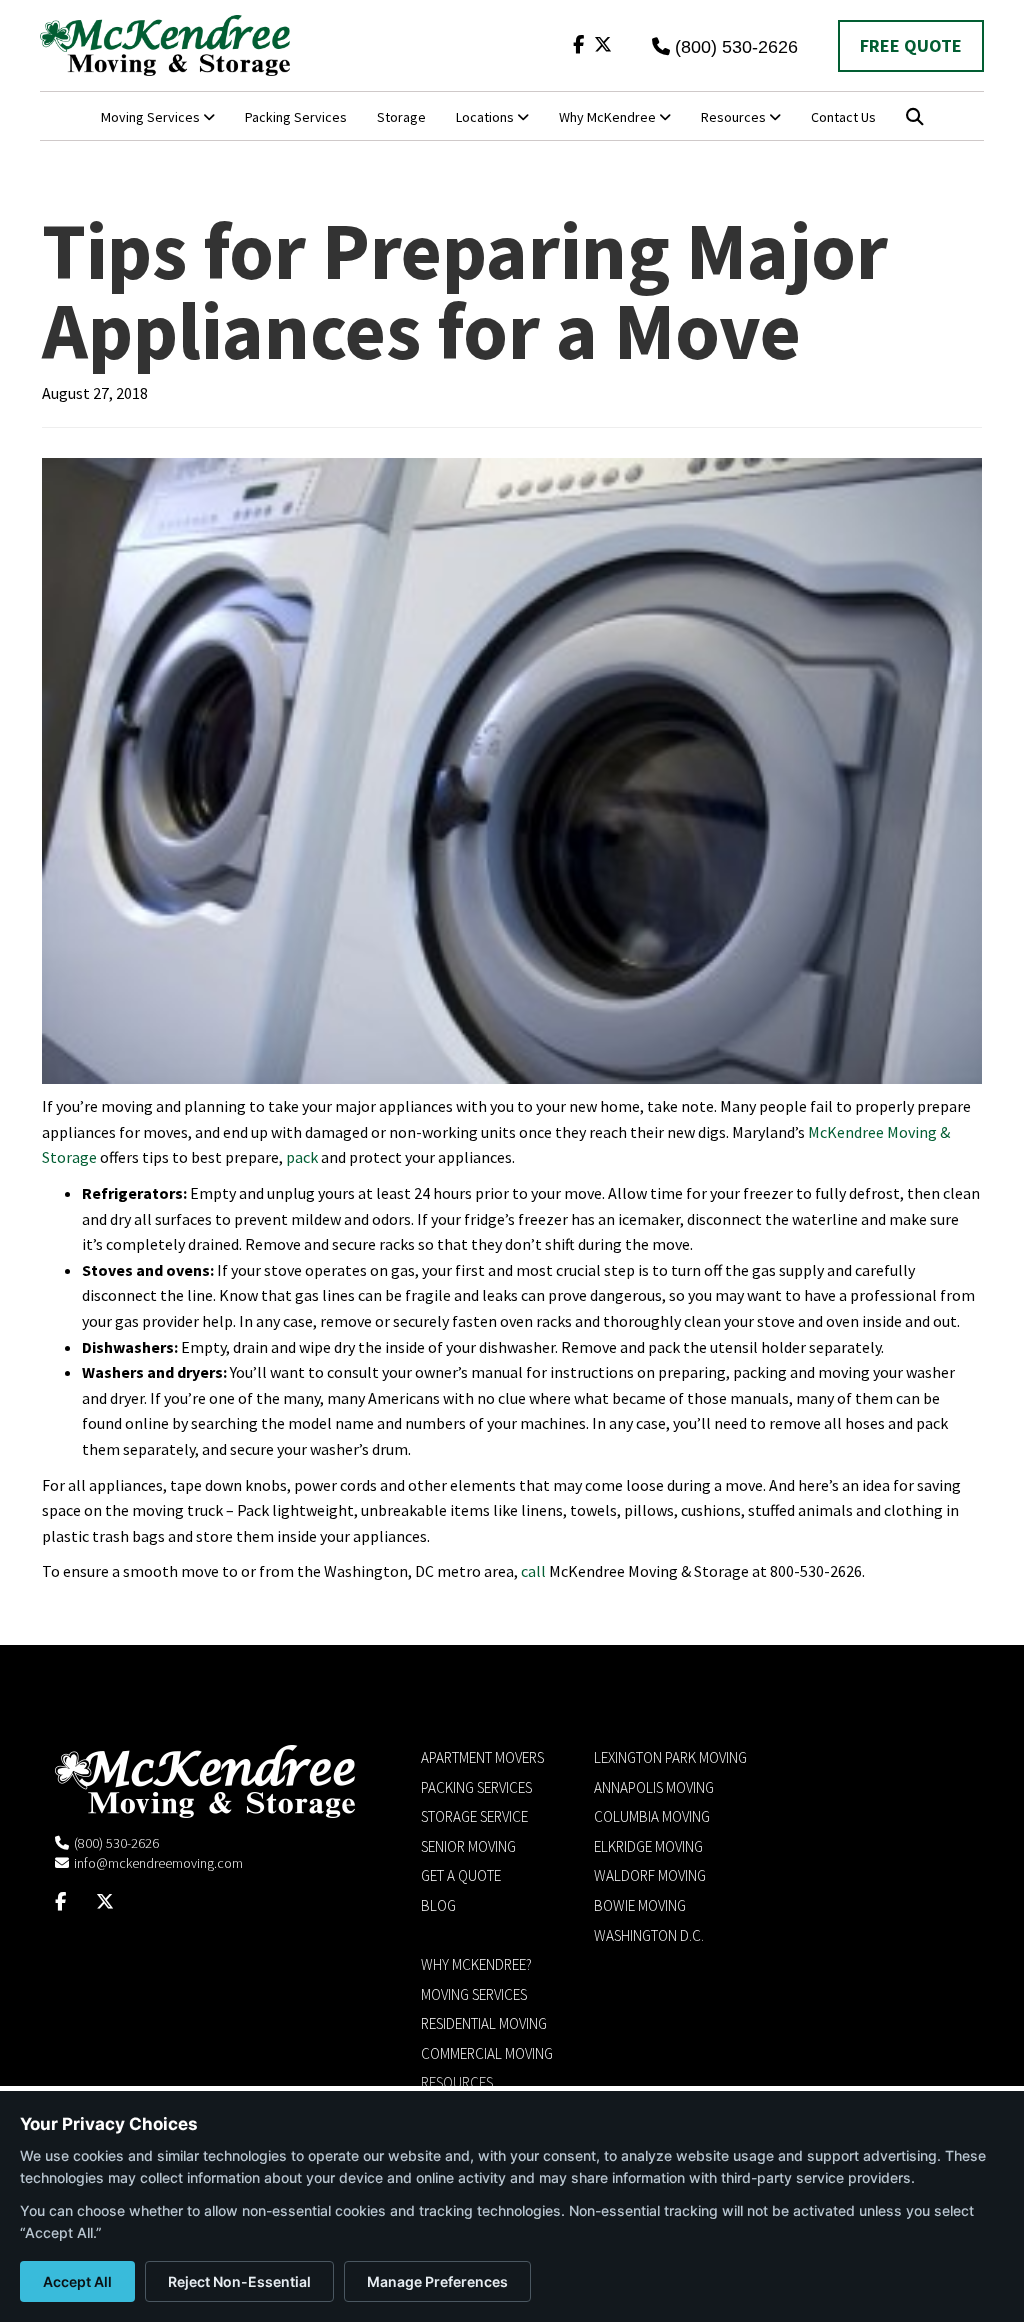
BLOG (438, 1905)
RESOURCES (457, 2082)
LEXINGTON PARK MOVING (670, 1757)
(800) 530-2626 (736, 47)
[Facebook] (578, 44)
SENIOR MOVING (468, 1846)
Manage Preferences (437, 2281)
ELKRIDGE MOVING (648, 1846)
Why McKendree (609, 117)
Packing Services (296, 117)
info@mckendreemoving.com (158, 1863)
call (533, 1571)
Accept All (77, 2281)
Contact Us (843, 117)
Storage (401, 117)
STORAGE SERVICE (474, 1816)
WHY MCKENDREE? (476, 1964)
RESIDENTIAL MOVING (484, 2023)
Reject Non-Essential (239, 2281)
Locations (486, 117)
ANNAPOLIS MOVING (654, 1787)
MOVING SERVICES (474, 1994)
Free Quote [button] (911, 45)
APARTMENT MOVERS (482, 1757)
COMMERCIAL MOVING (487, 2053)
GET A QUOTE (461, 1875)
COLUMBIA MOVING (652, 1816)
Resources (735, 117)
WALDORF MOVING (650, 1875)
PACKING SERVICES (476, 1787)
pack (302, 1157)
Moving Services (152, 117)
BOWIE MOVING (640, 1905)
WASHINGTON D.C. (649, 1935)
